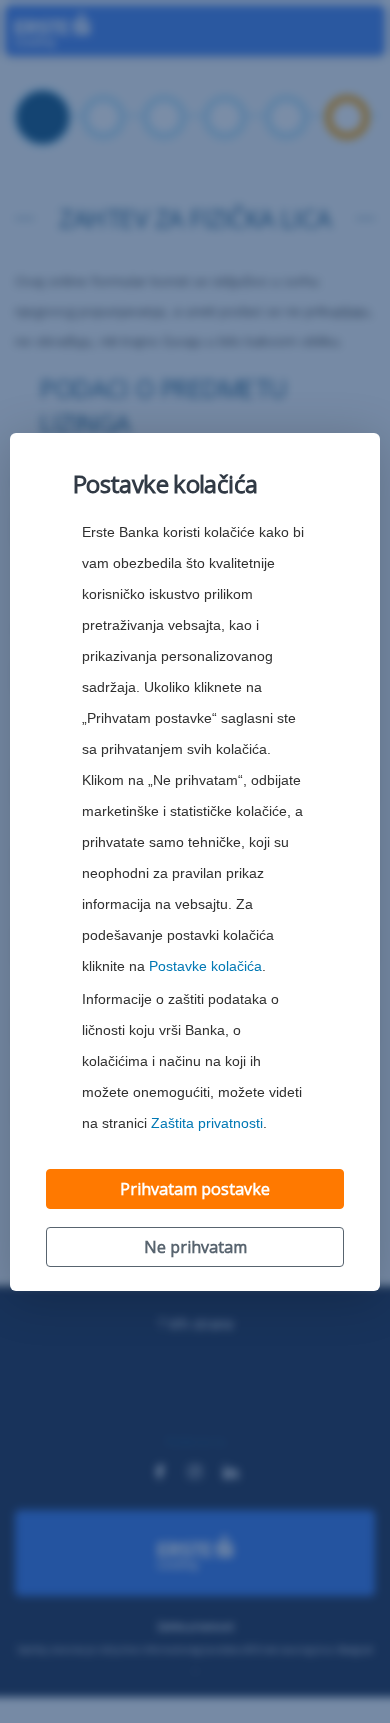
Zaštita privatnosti (207, 1123)
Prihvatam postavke (195, 1189)
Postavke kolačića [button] (205, 966)
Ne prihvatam (195, 1247)
